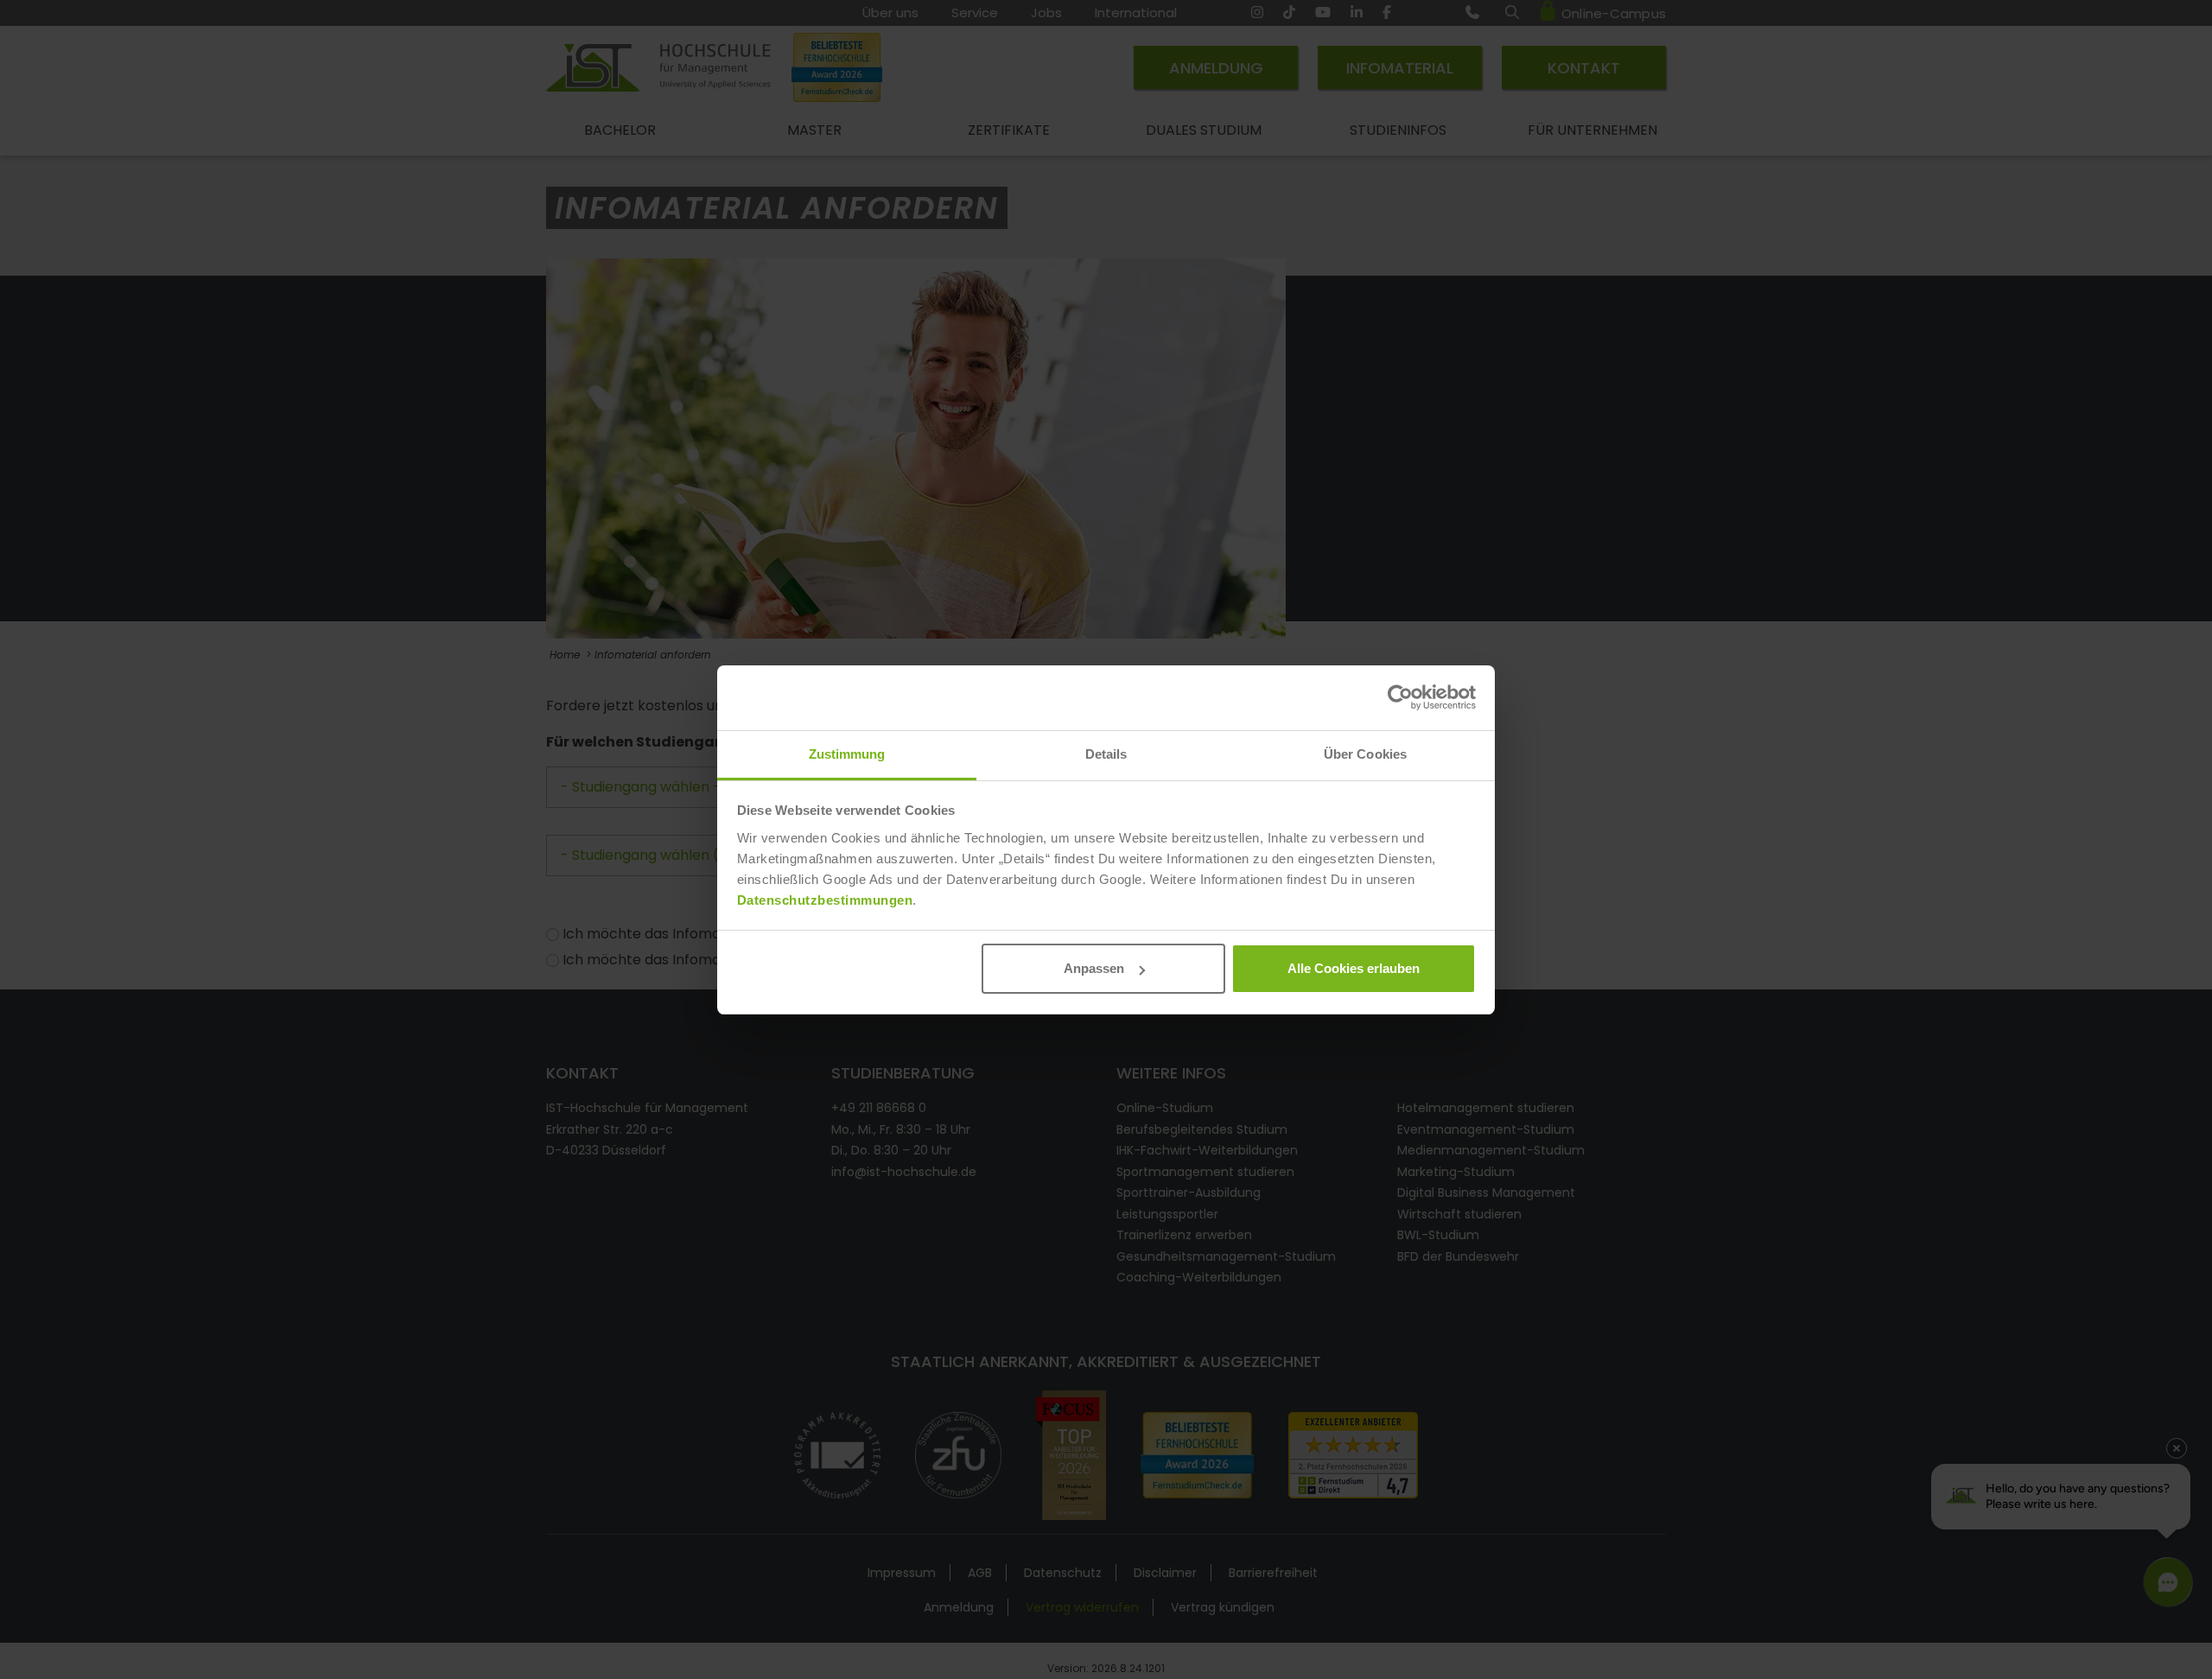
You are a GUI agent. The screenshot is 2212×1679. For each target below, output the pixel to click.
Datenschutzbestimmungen (825, 900)
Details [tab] (1106, 754)
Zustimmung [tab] (847, 754)
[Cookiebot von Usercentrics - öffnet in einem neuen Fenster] (1400, 697)
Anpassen (1094, 968)
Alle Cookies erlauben (1354, 968)
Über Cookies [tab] (1365, 754)
